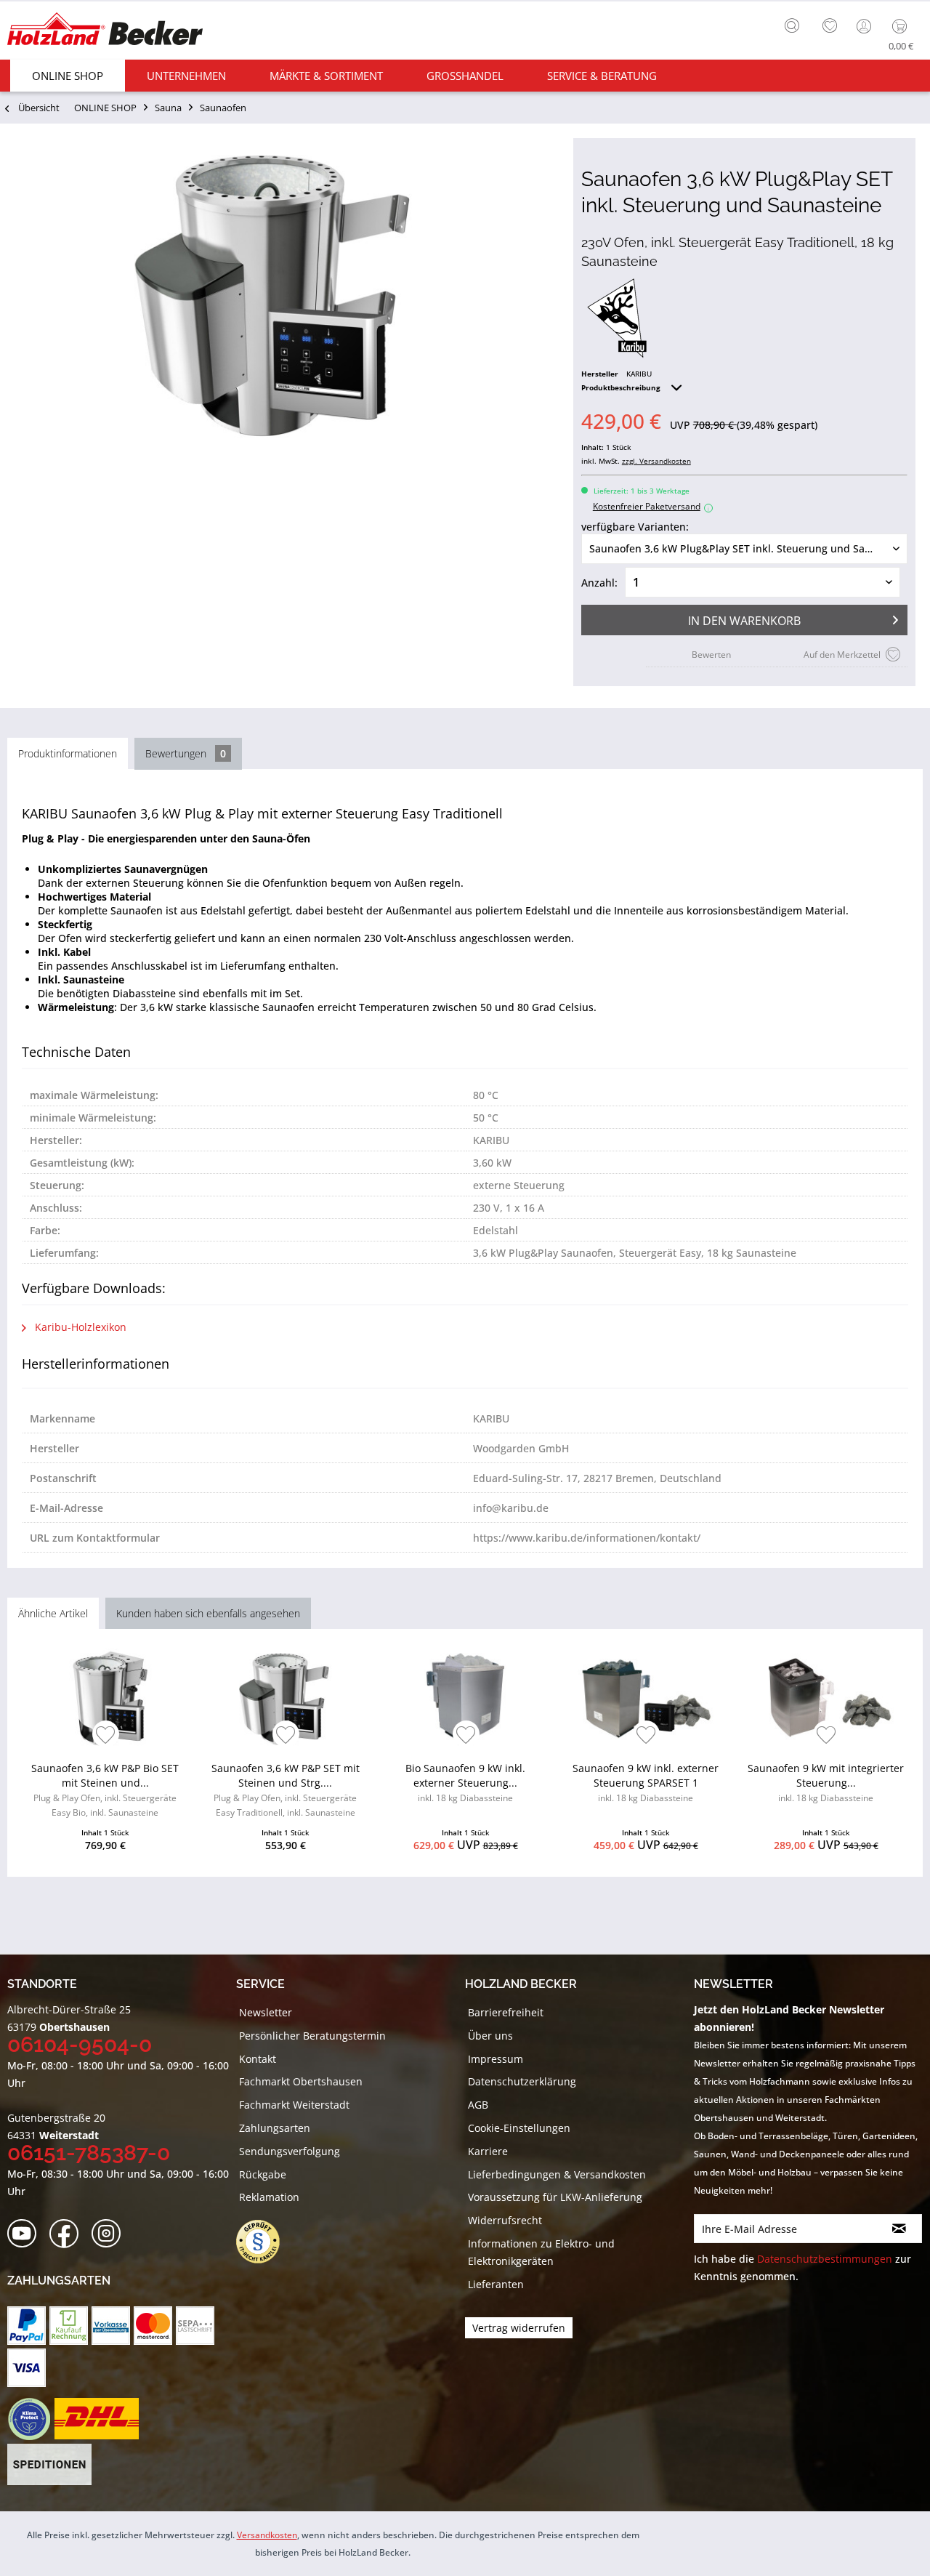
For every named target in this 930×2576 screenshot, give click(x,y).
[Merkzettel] (830, 26)
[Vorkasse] (111, 2326)
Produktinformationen (68, 753)
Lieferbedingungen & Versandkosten (557, 2174)
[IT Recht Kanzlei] (265, 2242)
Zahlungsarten (275, 2128)
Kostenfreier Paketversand (651, 506)
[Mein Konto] (865, 26)
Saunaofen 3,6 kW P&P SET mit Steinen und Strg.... (286, 1790)
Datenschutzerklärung (522, 2081)
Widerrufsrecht (505, 2220)
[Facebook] (69, 2234)
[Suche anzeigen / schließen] (792, 25)
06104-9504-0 (80, 2044)
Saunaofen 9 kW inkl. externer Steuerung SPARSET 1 (646, 1783)
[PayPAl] (27, 2326)
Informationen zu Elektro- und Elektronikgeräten (541, 2252)
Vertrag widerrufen (519, 2328)
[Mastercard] (153, 2326)
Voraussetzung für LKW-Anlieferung (555, 2197)
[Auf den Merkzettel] (106, 1736)
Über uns (490, 2036)
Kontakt (258, 2059)
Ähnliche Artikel (53, 1613)
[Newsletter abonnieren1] (899, 2229)
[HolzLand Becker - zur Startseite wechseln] (105, 31)
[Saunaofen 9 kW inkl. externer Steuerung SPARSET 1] (646, 1699)
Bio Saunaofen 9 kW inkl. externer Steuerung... (465, 1783)
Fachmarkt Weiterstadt (294, 2105)
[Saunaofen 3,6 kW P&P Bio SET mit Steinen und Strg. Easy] (105, 1699)
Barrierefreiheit (506, 2012)
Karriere (488, 2151)
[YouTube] (27, 2234)
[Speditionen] (50, 2465)
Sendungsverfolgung (290, 2151)
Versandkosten (267, 2535)
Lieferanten (496, 2284)
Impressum (496, 2059)
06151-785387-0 (89, 2153)
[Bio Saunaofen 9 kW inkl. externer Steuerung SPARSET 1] (465, 1699)
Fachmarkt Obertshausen (301, 2081)
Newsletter (266, 2012)
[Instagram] (111, 2234)
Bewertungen (186, 753)
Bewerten (711, 655)
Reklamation (269, 2197)
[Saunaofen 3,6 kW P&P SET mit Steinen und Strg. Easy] (285, 1699)
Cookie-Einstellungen (519, 2128)
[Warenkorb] (903, 26)
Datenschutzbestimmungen (825, 2259)
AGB (478, 2105)
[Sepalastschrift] (195, 2326)
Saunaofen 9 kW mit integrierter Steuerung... (826, 1783)
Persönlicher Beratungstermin (312, 2036)
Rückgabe (263, 2174)
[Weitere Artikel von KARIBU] (617, 318)
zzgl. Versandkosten (656, 461)
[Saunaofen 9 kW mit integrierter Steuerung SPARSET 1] (826, 1699)
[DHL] (96, 2419)
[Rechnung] (69, 2326)
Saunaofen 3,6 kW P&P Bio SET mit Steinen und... (105, 1790)
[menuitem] (796, 24)
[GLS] (29, 2419)
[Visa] (27, 2368)
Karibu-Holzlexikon (79, 1327)
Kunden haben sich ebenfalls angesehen (208, 1613)
